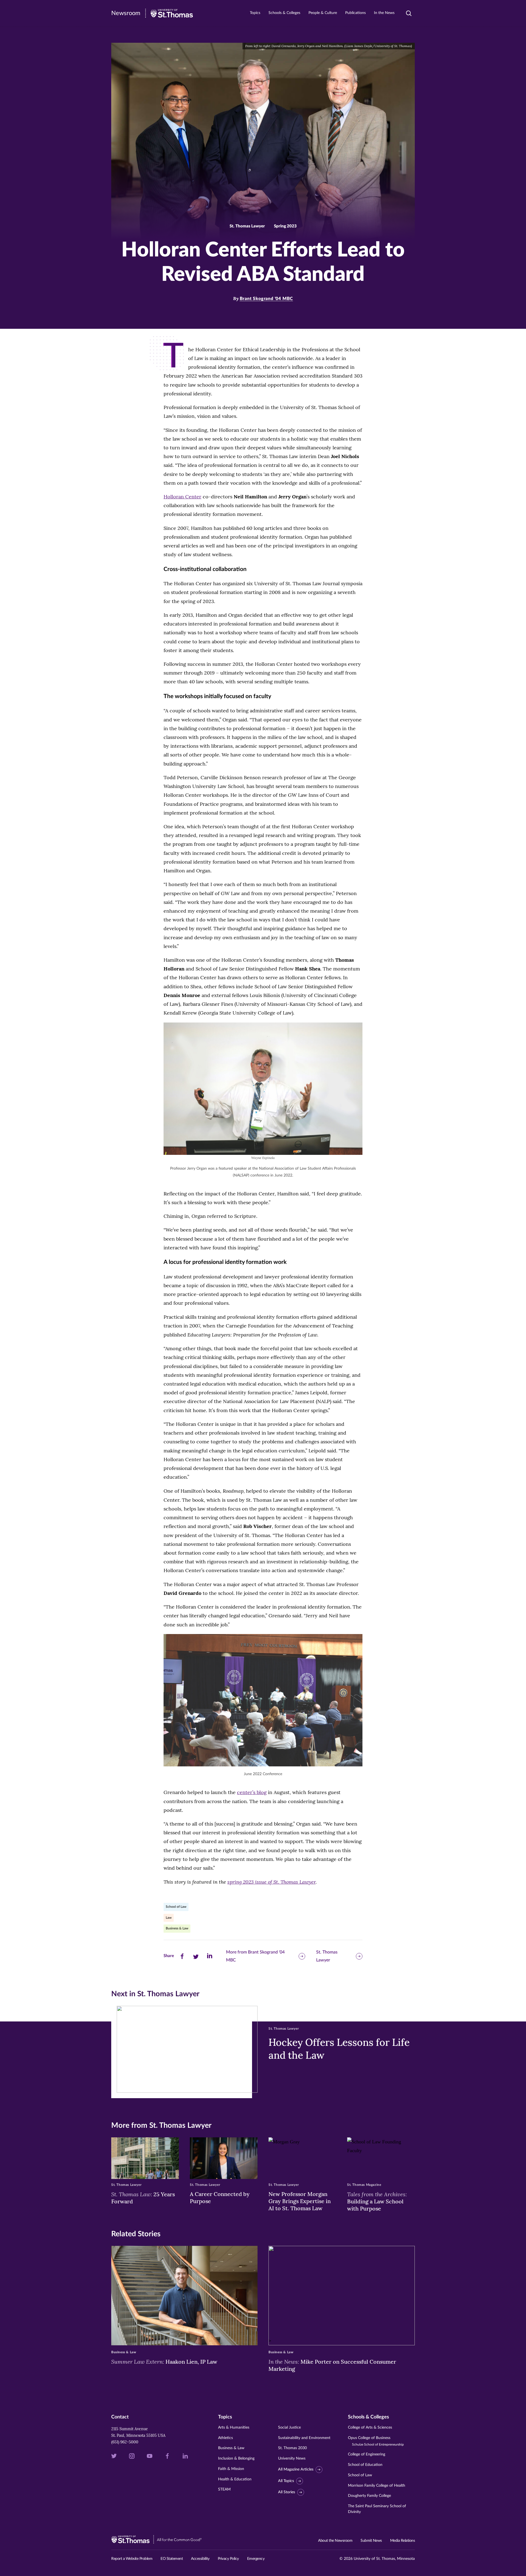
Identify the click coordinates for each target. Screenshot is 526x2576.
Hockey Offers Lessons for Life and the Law (339, 2049)
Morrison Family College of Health (377, 2486)
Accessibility (200, 2559)
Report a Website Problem (132, 2559)
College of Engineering (367, 2454)
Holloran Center (182, 497)
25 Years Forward (143, 2198)
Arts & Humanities (234, 2428)
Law (169, 1918)
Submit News (371, 2541)
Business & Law (177, 1928)
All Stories (287, 2492)
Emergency (256, 2559)
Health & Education (235, 2479)
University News (292, 2458)
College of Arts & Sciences (370, 2428)
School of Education (365, 2465)
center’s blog (252, 1792)
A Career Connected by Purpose (220, 2197)
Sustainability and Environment (304, 2438)
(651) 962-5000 (125, 2442)
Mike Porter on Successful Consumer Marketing (332, 2365)
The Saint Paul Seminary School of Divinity (377, 2509)
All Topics (286, 2481)
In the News (384, 13)
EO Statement (172, 2559)
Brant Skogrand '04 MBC (266, 299)
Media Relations (403, 2541)
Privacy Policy (228, 2559)
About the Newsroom (335, 2541)
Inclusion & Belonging (236, 2458)
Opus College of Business (376, 2441)
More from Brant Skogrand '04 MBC (255, 1956)
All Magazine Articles (296, 2469)
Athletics (225, 2438)
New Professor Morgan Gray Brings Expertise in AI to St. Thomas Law (300, 2201)
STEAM (224, 2489)
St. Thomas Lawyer (327, 1956)
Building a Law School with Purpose (377, 2201)
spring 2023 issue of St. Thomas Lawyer (271, 1882)
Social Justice (289, 2428)
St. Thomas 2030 (292, 2448)
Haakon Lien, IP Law (164, 2361)
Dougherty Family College (369, 2496)
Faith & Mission (231, 2469)
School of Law (176, 1907)
